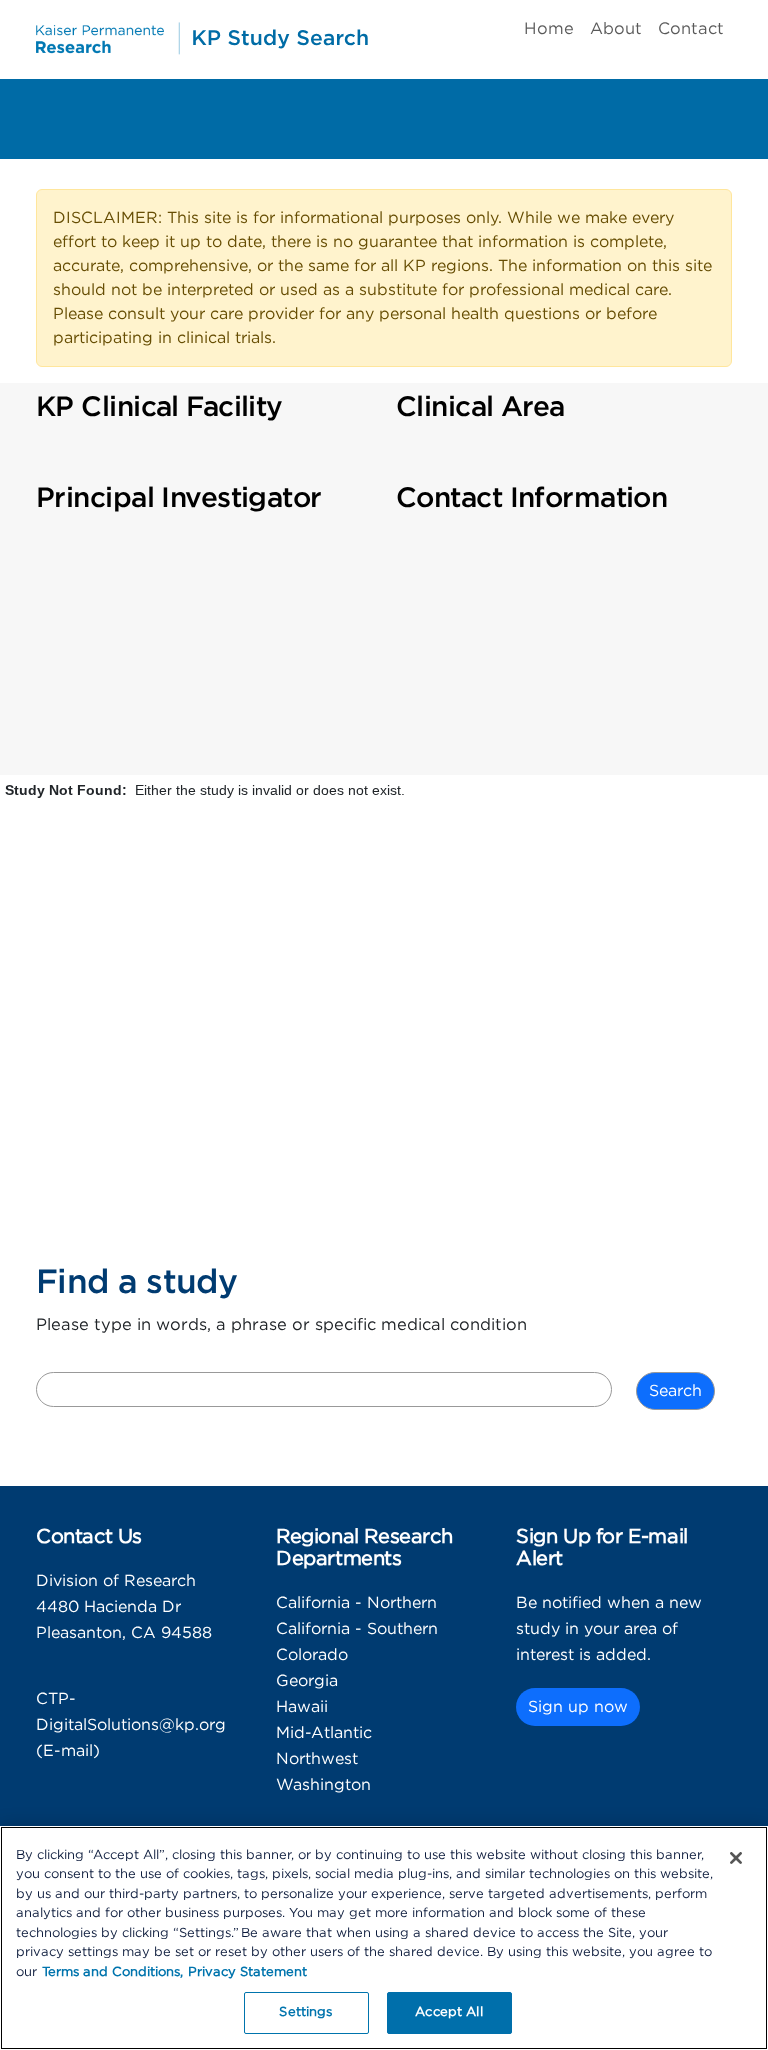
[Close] (736, 1858)
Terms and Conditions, (112, 1972)
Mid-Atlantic (324, 1733)
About (616, 29)
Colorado (312, 1655)
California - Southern (357, 1629)
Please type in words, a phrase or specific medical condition (281, 1325)
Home (549, 29)
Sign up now (578, 1707)
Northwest (317, 1759)
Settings (305, 2012)
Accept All (448, 2012)
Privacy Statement (247, 1972)
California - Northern (356, 1603)
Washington (323, 1785)
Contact (691, 29)
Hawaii (302, 1707)
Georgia (307, 1681)
